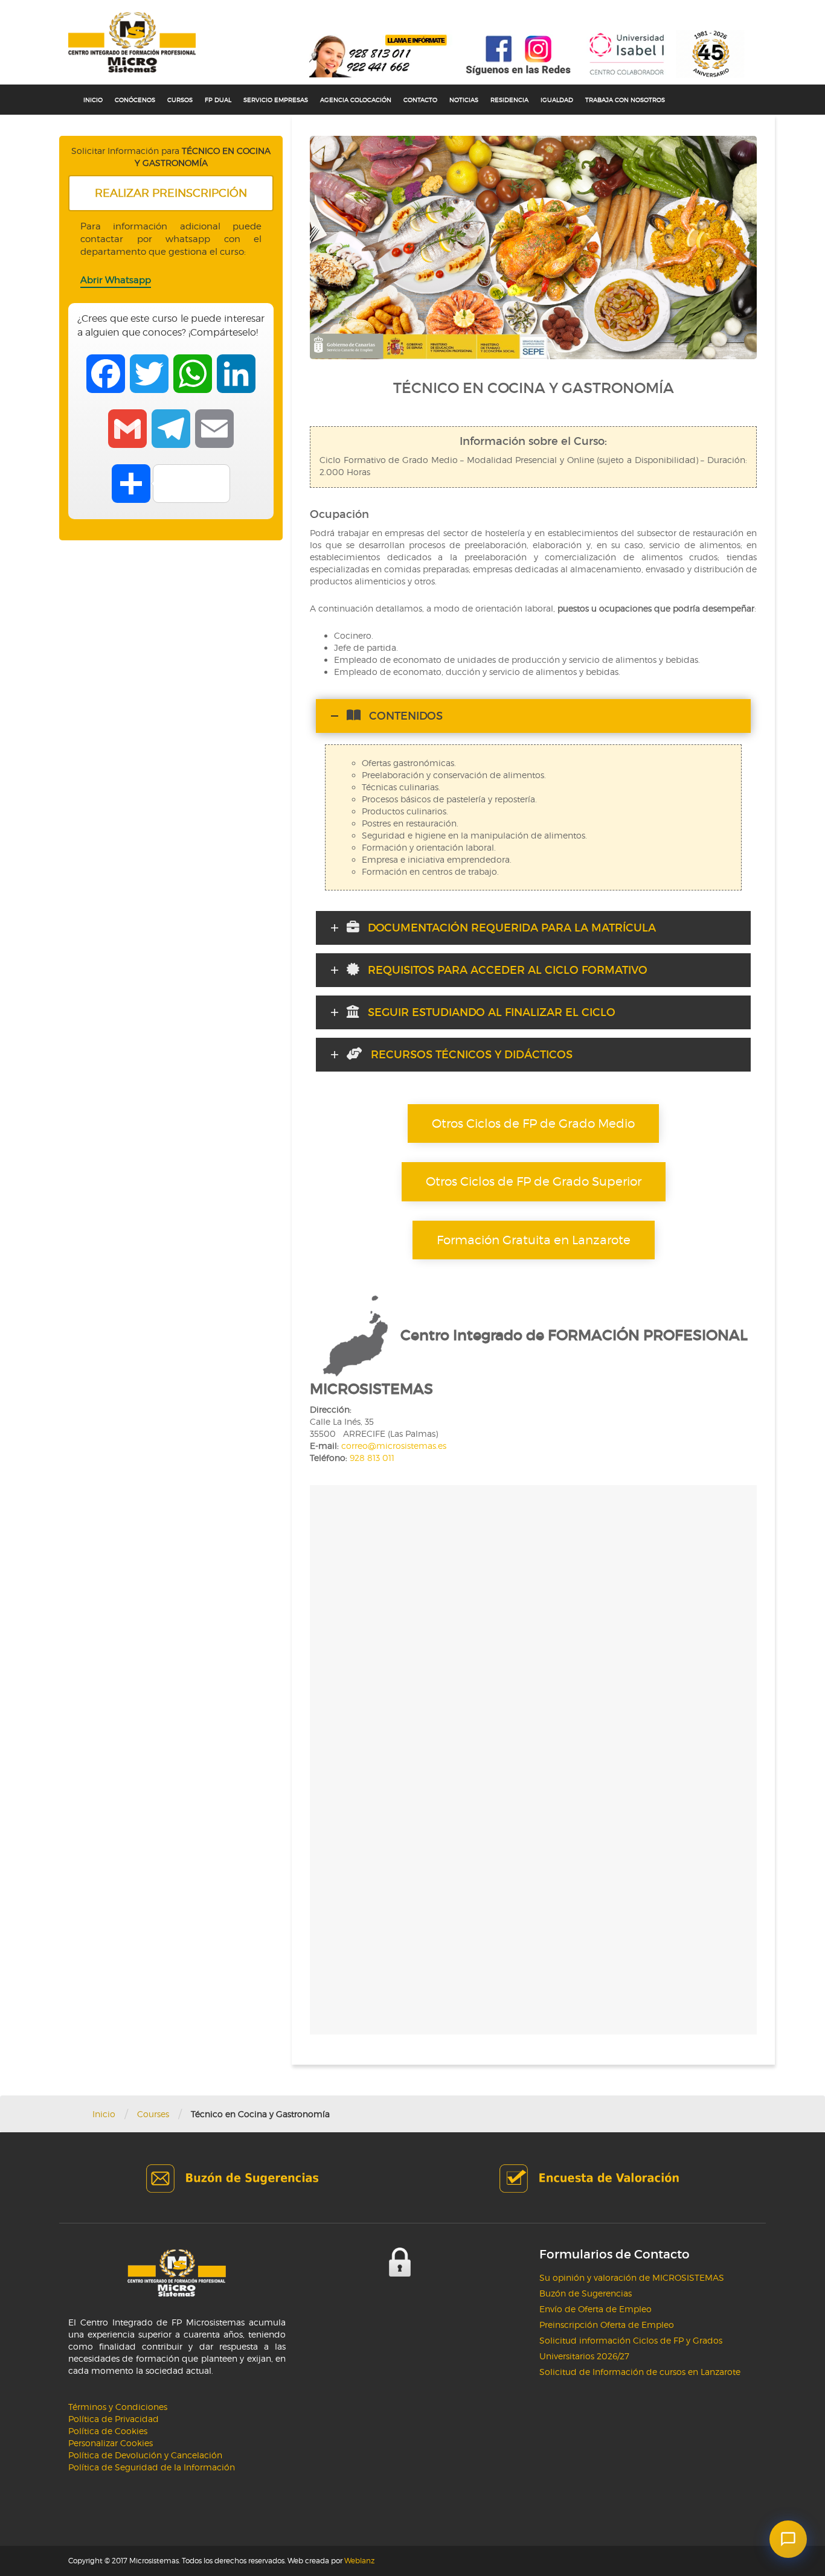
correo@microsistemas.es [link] (394, 1446)
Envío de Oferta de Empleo (595, 2309)
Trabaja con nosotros (625, 100)
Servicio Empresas (276, 100)
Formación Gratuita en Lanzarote (534, 1240)
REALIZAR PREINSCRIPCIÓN (171, 193)
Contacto (420, 100)
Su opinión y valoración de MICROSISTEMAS (632, 2277)
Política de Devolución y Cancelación (145, 2455)
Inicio (93, 100)
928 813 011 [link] (372, 1458)
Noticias (464, 100)
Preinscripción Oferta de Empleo (607, 2325)
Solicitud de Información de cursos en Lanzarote (640, 2372)
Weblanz (359, 2561)
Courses (153, 2114)
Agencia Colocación (356, 100)
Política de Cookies (108, 2431)
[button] (788, 2539)
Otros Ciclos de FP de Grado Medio (533, 1123)
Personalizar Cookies (111, 2443)
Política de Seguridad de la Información (152, 2467)
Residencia (509, 100)
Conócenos (135, 100)
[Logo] (132, 42)
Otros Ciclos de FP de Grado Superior (534, 1181)
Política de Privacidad (114, 2419)
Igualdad (557, 100)
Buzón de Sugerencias (586, 2293)
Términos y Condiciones (118, 2407)
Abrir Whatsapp (116, 280)
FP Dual (218, 100)
